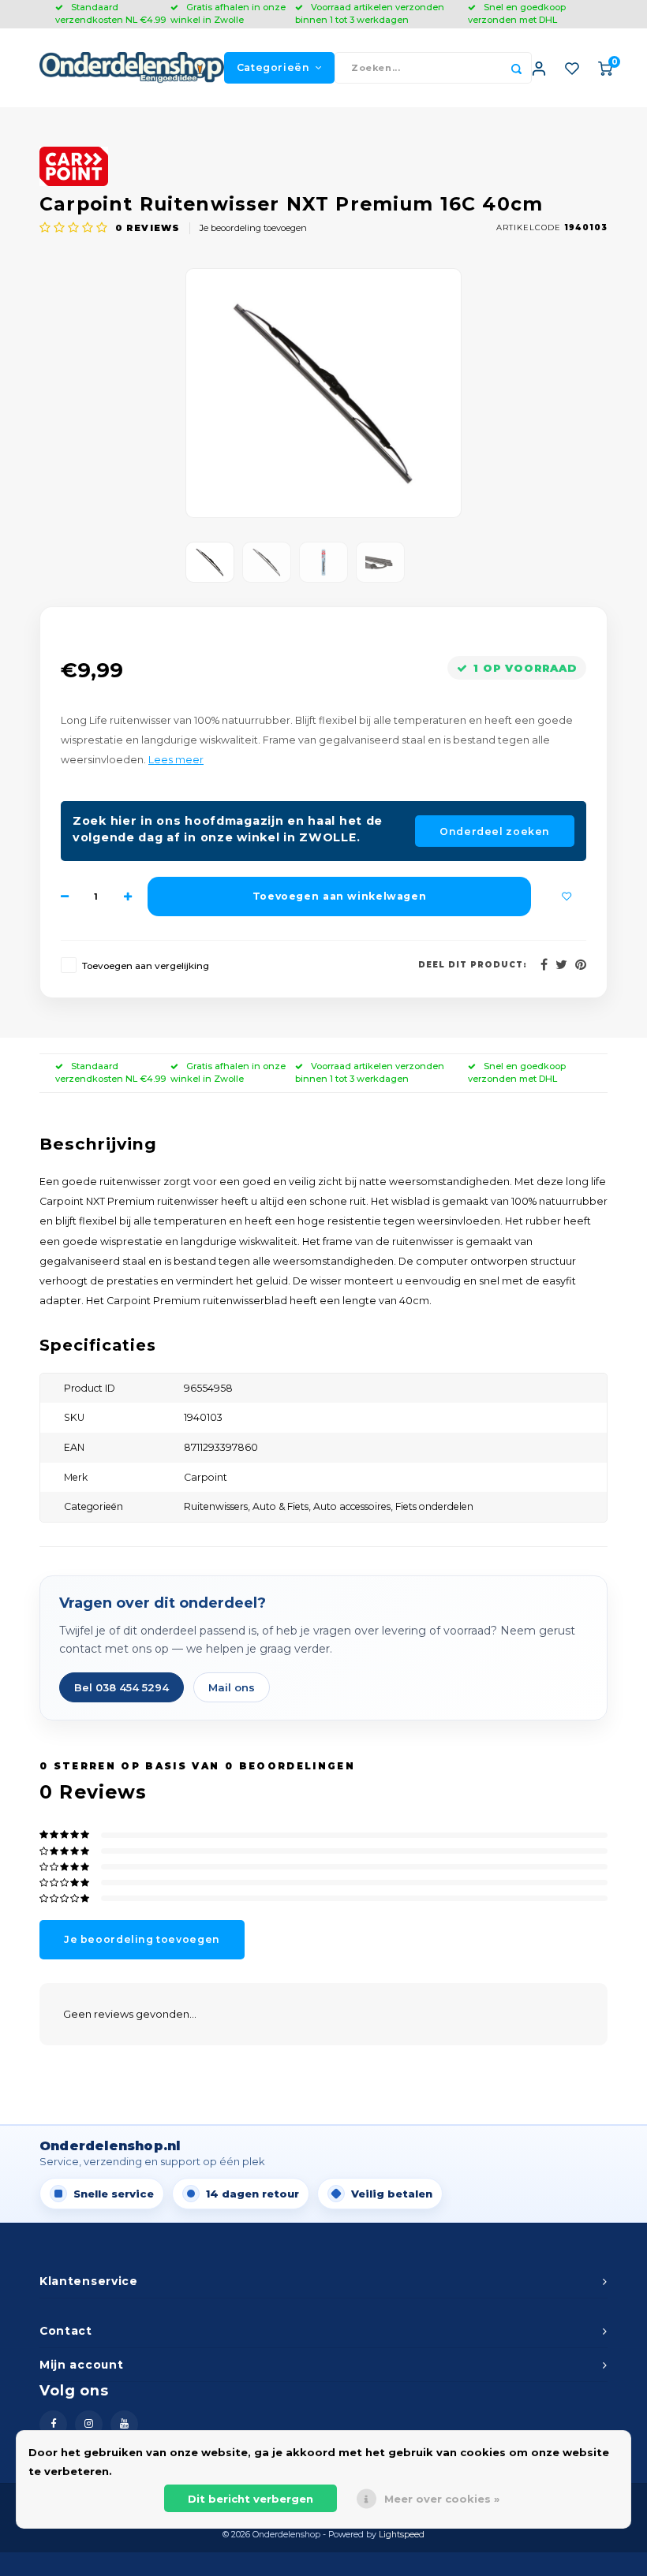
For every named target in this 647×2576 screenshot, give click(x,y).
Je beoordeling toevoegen (253, 228)
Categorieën (273, 67)
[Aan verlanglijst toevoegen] (567, 897)
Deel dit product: (473, 965)
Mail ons (232, 1687)
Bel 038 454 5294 (122, 1687)
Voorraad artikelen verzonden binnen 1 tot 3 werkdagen (370, 13)
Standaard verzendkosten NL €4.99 (110, 13)
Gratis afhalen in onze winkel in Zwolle (228, 13)
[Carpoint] (323, 166)
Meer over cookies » (442, 2499)
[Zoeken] (516, 68)
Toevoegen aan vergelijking (146, 966)
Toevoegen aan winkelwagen (339, 896)
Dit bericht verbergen (251, 2499)
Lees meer (176, 760)
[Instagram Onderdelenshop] (89, 2424)
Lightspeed (402, 2535)
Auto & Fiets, (283, 1506)
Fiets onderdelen (434, 1506)
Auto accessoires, (354, 1506)
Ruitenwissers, (218, 1506)
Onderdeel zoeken (495, 831)
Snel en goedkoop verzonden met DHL (517, 13)
